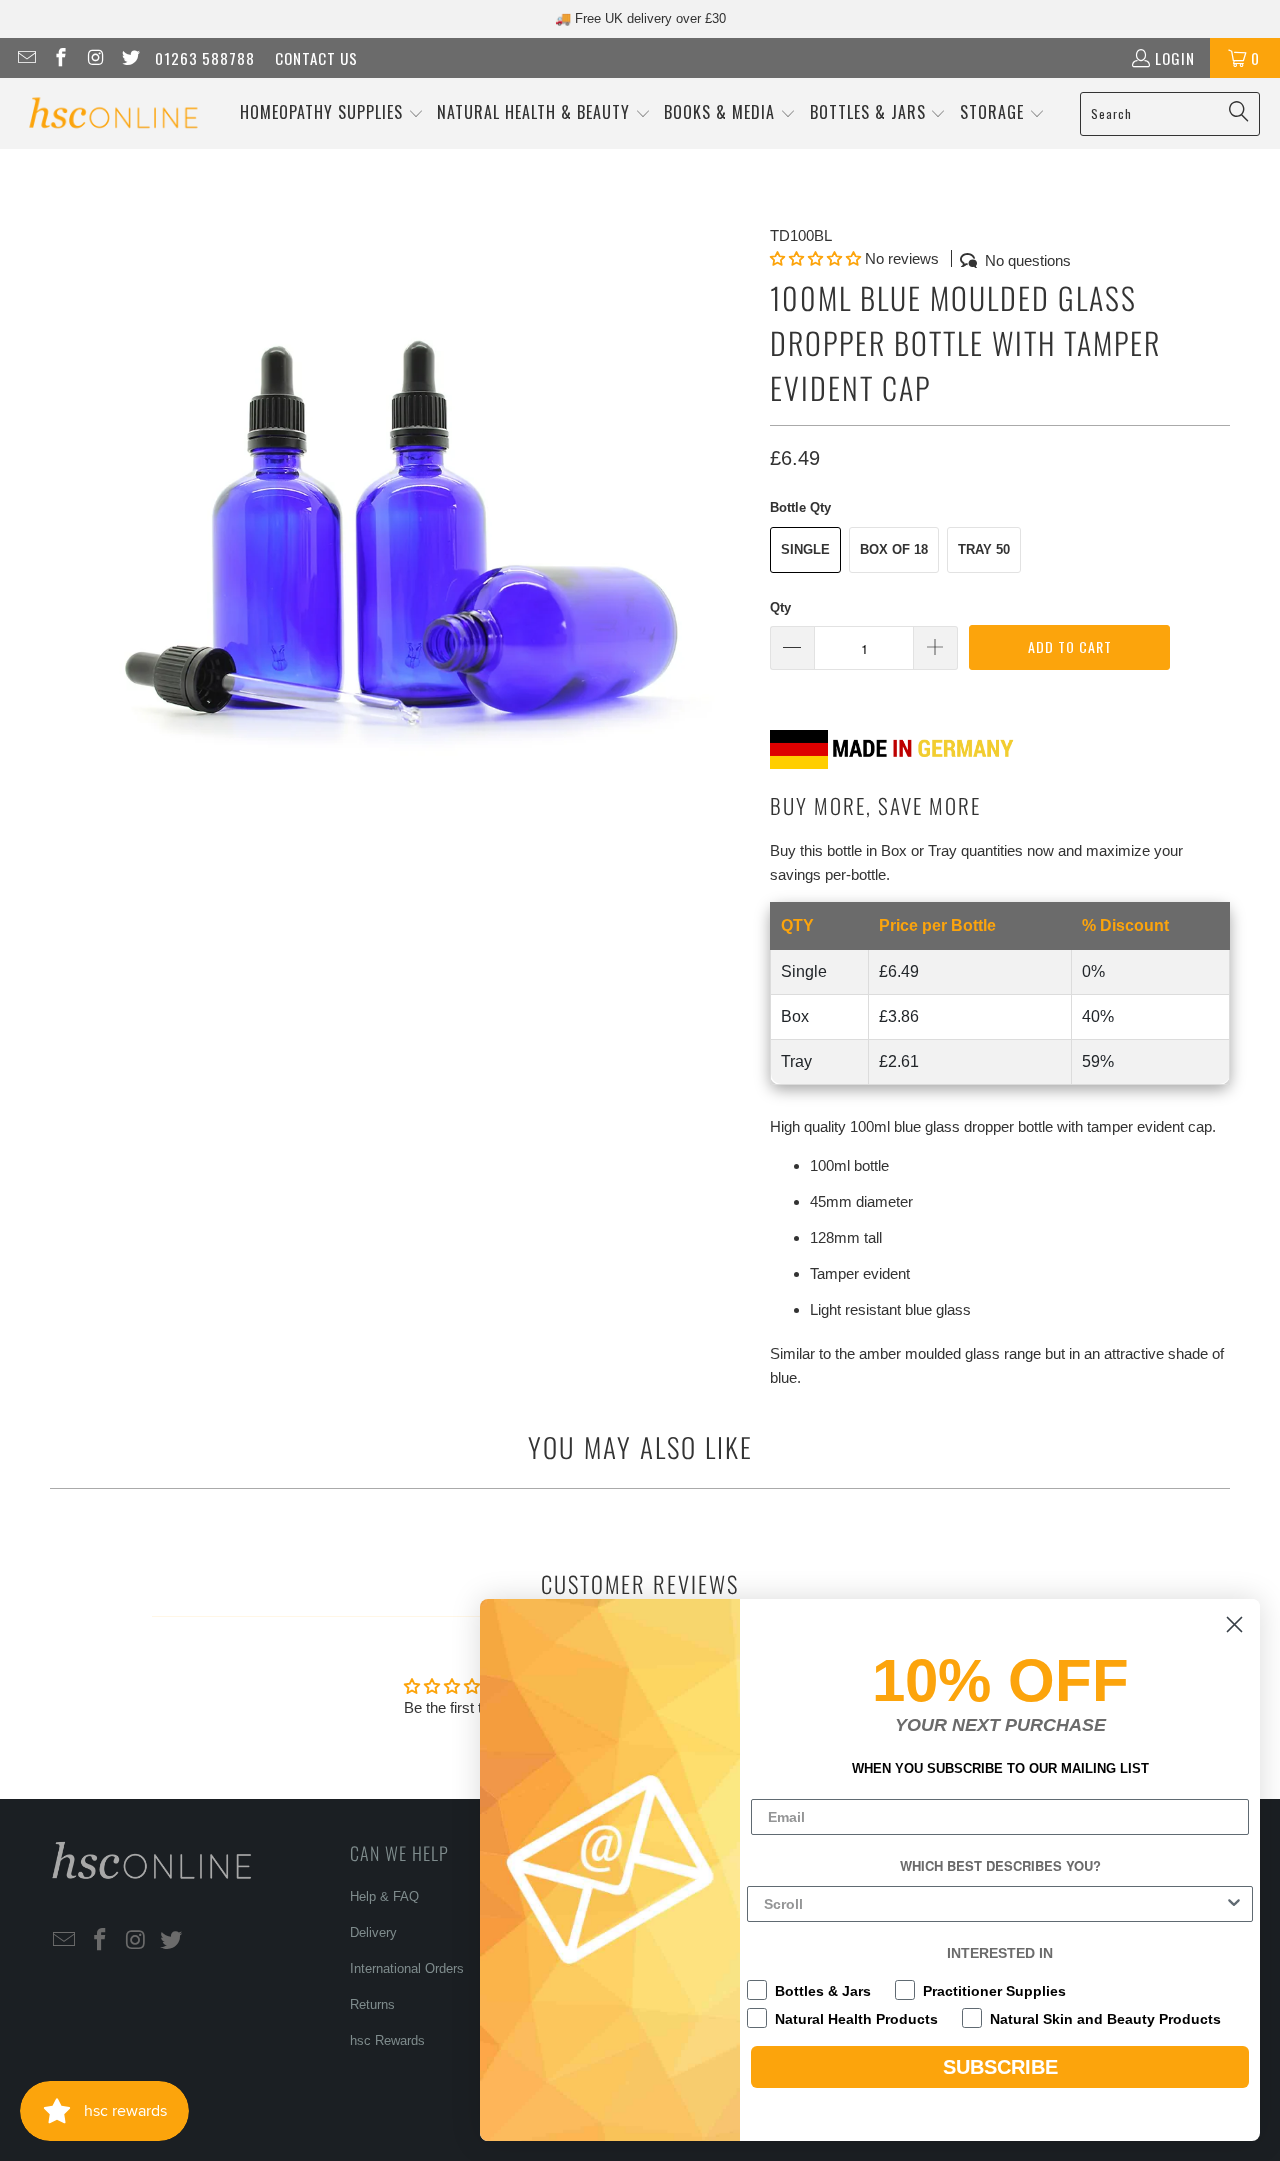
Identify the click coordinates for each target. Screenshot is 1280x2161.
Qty (780, 607)
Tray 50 (984, 549)
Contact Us (316, 58)
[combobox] (994, 1904)
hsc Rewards (387, 2040)
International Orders (407, 1968)
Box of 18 (894, 549)
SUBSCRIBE (1000, 2067)
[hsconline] (112, 113)
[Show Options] (1234, 1904)
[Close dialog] (1234, 1624)
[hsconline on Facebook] (60, 58)
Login (1175, 58)
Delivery (373, 1932)
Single (805, 549)
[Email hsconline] (25, 58)
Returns (372, 2004)
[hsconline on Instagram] (94, 58)
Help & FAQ (384, 1896)
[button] (332, 113)
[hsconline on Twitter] (129, 58)
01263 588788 (205, 58)
